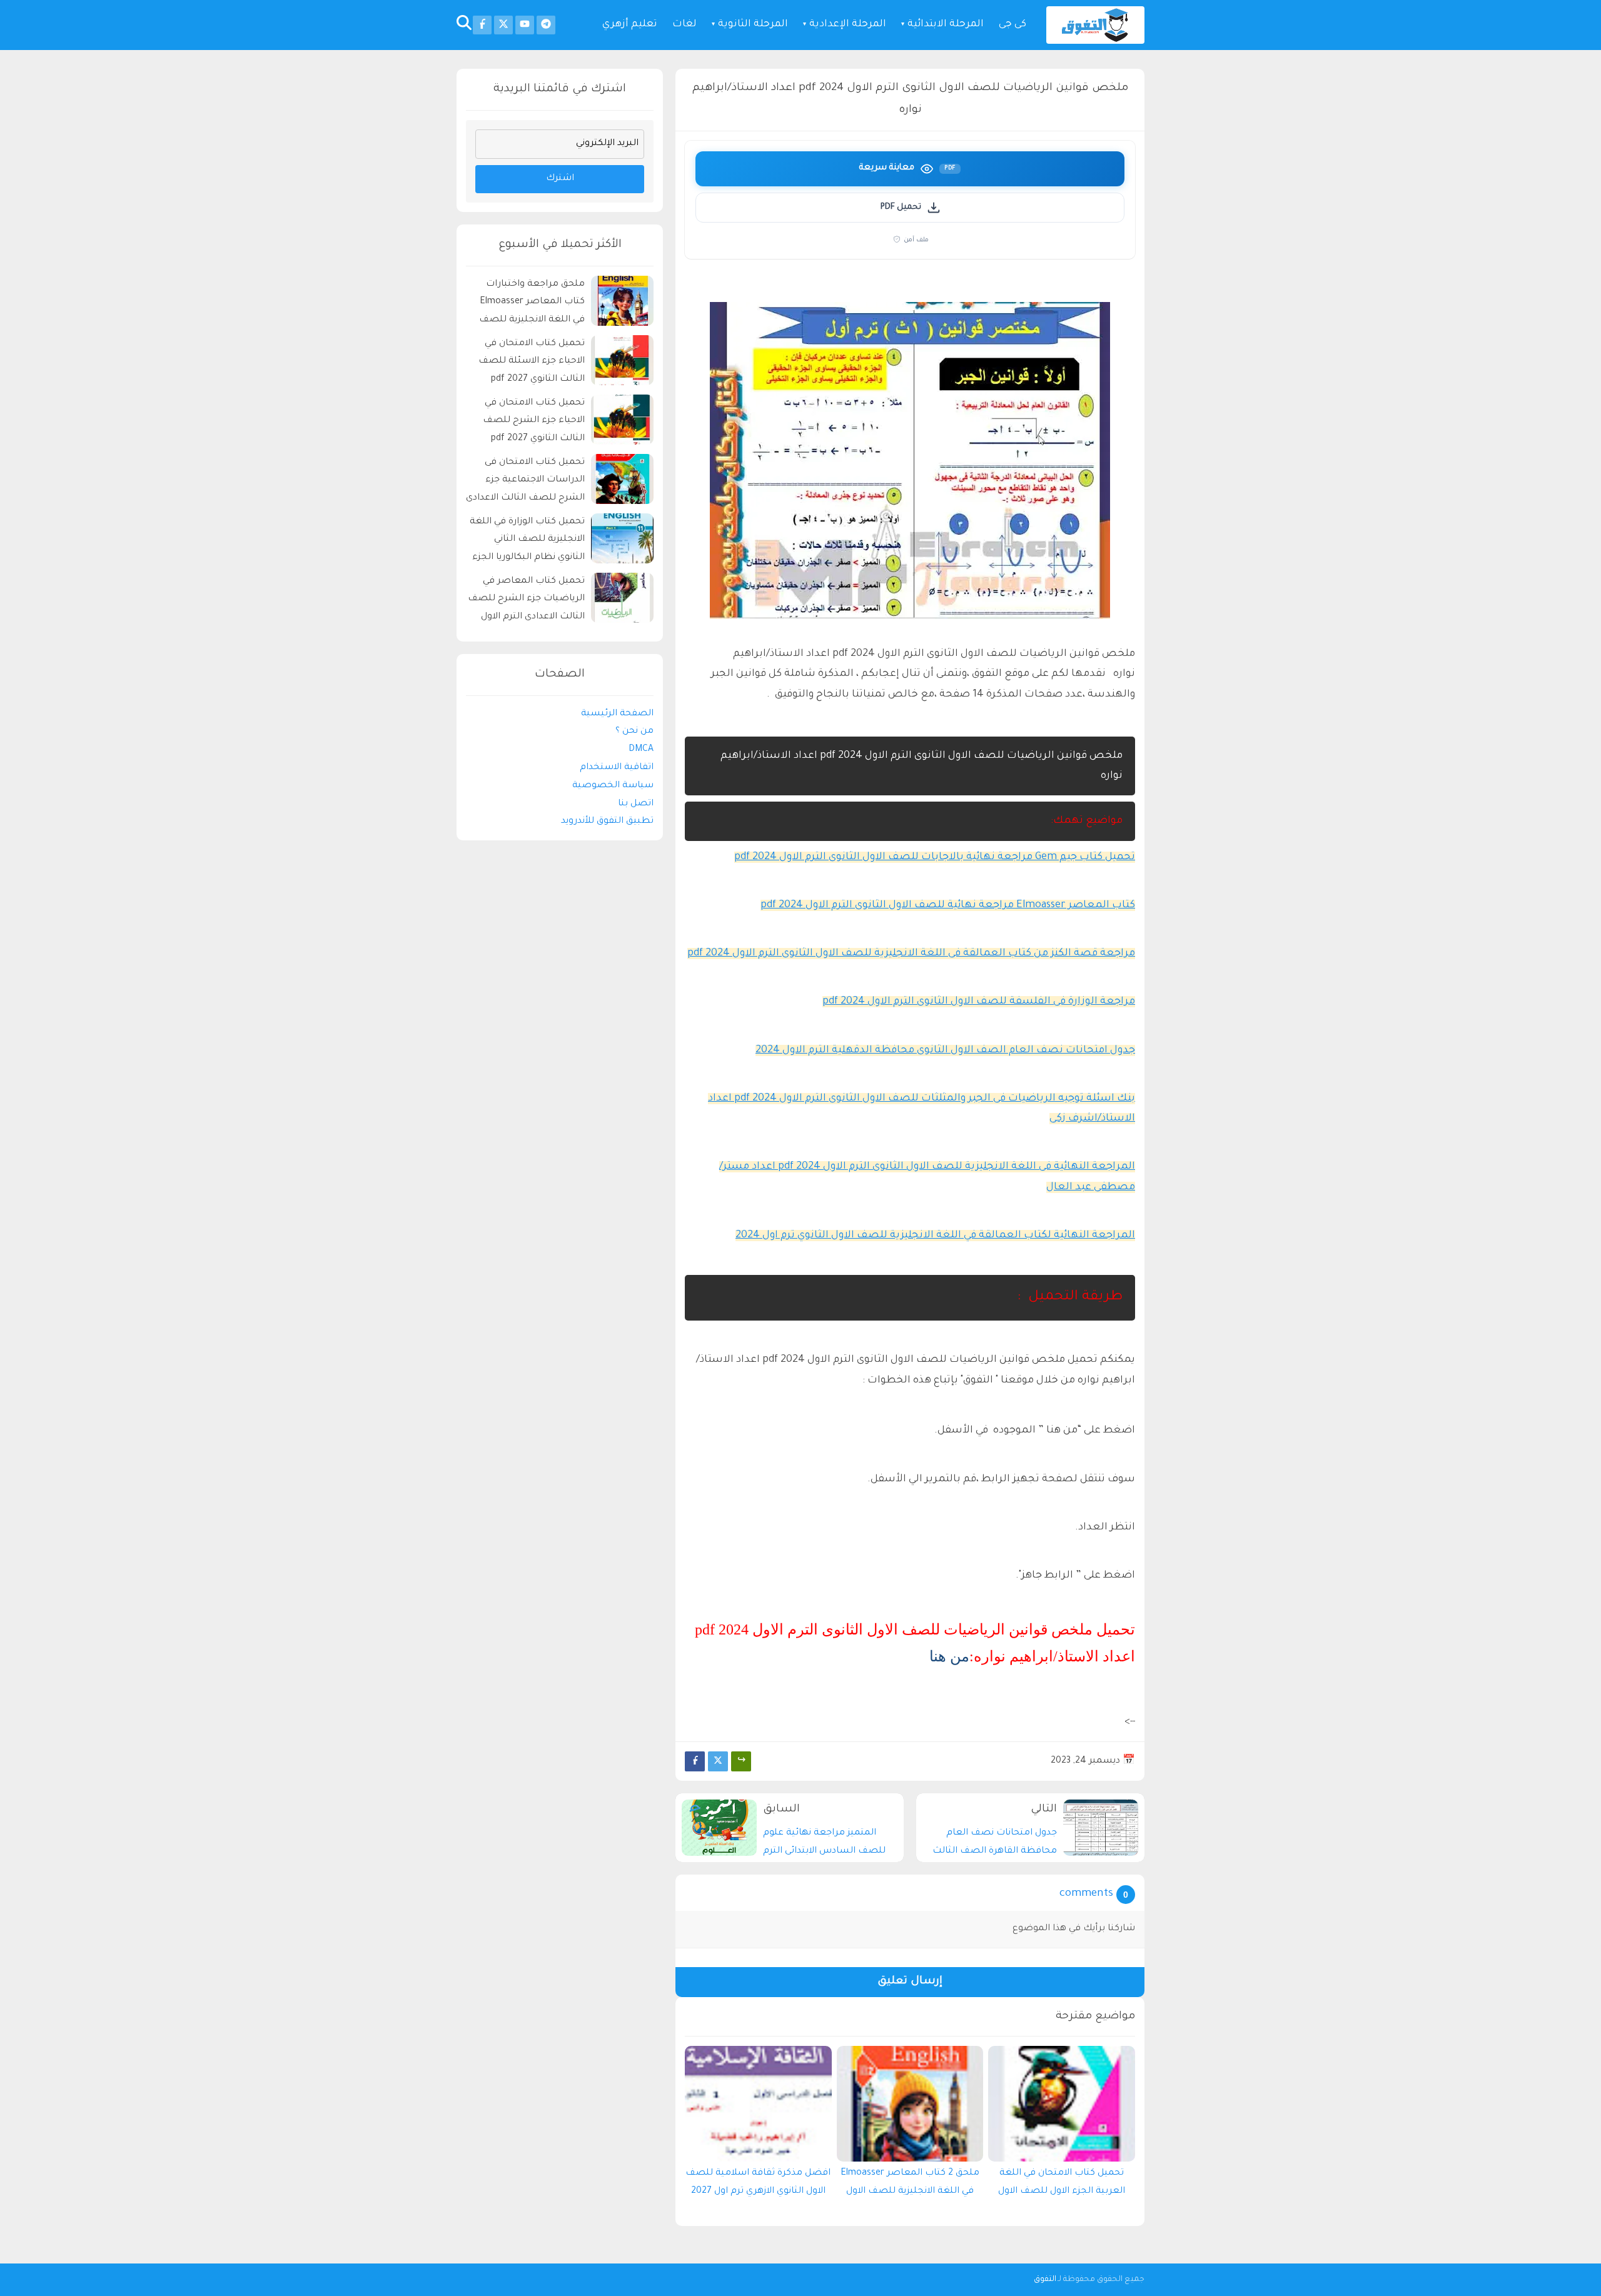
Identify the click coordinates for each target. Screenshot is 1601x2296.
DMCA (641, 750)
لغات (684, 25)
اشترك (560, 179)
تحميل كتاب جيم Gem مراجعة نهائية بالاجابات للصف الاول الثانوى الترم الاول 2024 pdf (935, 857)
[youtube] (525, 25)
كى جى (1013, 25)
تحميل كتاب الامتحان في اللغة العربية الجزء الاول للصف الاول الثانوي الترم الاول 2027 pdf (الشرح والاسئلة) (1062, 2185)
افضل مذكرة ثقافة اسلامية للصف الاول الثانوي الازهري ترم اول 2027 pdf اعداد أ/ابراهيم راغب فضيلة (758, 2185)
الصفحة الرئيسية (617, 714)
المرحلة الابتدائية (946, 25)
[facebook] (482, 25)
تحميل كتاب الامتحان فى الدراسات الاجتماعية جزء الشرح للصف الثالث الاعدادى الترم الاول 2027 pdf (525, 482)
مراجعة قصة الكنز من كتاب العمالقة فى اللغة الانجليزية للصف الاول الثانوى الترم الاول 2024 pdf (911, 954)
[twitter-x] (503, 25)
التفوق (1045, 2280)
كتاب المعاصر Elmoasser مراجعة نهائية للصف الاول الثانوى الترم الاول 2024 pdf (948, 905)
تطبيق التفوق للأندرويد (607, 822)
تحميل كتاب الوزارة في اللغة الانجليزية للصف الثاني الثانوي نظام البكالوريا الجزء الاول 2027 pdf (527, 542)
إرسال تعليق (910, 1982)
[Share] (741, 1761)
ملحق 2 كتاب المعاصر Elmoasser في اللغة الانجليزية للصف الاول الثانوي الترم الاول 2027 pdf (910, 2185)
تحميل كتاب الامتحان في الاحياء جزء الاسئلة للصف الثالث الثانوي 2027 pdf (532, 362)
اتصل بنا (636, 804)
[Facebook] (695, 1761)
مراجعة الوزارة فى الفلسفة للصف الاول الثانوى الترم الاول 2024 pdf (979, 1002)
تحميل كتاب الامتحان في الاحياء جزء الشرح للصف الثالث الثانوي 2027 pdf (534, 421)
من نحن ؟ (634, 732)
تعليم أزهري (630, 25)
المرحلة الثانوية (753, 25)
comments (1086, 1894)
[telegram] (546, 25)
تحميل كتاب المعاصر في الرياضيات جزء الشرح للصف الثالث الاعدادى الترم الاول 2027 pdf (526, 601)
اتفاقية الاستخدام (617, 768)
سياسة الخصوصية (613, 786)
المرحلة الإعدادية (848, 25)
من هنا (949, 1656)
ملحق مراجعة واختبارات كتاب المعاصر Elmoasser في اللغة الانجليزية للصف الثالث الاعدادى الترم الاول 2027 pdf (532, 304)
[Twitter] (718, 1761)
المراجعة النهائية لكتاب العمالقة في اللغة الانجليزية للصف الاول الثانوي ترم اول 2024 (935, 1236)
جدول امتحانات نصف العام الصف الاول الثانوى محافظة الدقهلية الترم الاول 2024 (945, 1050)
